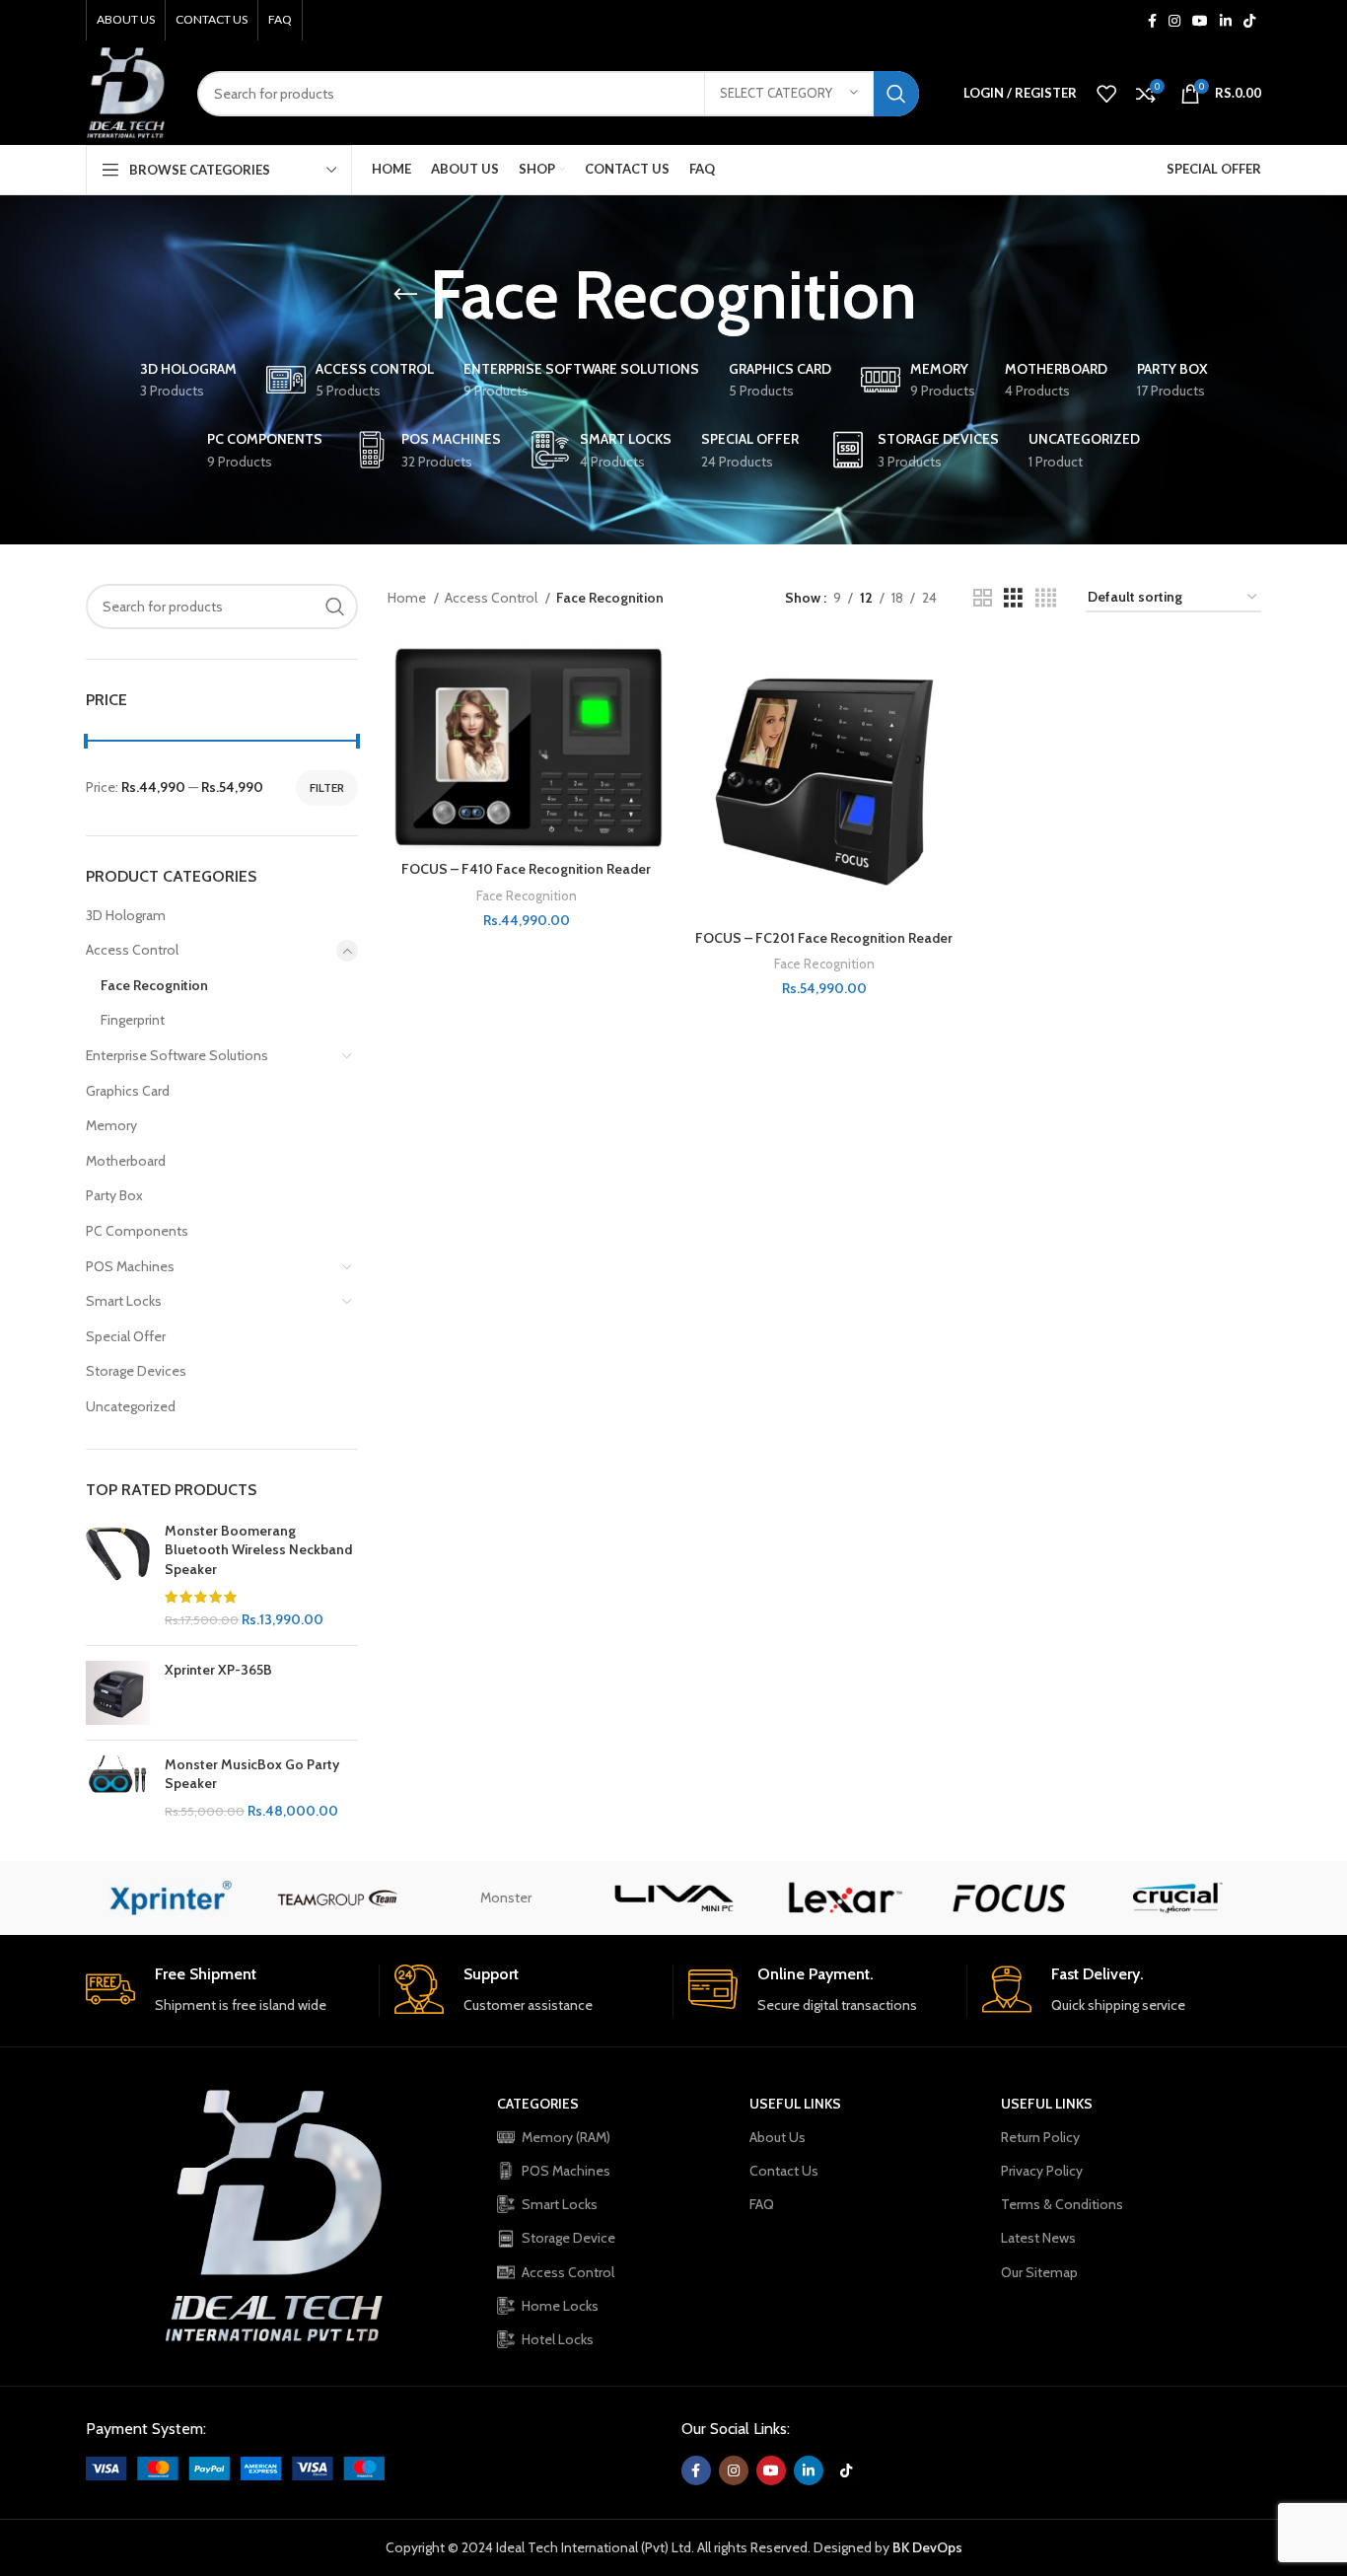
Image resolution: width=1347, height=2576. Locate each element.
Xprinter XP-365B (218, 1670)
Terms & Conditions (1062, 2204)
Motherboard (126, 1161)
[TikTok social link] (1249, 21)
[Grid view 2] (983, 598)
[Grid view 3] (1013, 598)
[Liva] (673, 1898)
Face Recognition (154, 985)
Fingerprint (133, 1020)
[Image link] (235, 2468)
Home (408, 598)
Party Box (114, 1195)
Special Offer (126, 1336)
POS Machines (130, 1266)
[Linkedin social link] (1226, 21)
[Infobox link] (225, 1991)
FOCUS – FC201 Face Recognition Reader (824, 938)
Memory (111, 1125)
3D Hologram (126, 915)
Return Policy (1040, 2137)
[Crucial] (1177, 1898)
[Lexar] (841, 1898)
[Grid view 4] (1046, 598)
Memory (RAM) (566, 2137)
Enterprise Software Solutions (177, 1055)
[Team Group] (337, 1898)
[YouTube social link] (1200, 21)
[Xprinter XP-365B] (118, 1693)
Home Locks (560, 2306)
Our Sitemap (1039, 2272)
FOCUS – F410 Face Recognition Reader (526, 869)
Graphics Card (128, 1091)
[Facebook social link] (1152, 21)
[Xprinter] (170, 1898)
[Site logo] (127, 92)
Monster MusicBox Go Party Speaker (252, 1774)
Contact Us (784, 2171)
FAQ (762, 2204)
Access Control (132, 950)
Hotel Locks (558, 2339)
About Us (778, 2137)
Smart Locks (124, 1301)
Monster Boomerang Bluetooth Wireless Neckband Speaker (258, 1550)
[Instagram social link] (1174, 21)
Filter (327, 787)
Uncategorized (131, 1406)
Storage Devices (136, 1371)
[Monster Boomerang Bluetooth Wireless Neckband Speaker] (118, 1576)
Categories (538, 2104)
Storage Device (568, 2238)
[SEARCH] (896, 94)
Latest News (1038, 2238)
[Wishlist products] (1106, 94)
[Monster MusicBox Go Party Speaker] (118, 1789)
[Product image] (527, 747)
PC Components (137, 1231)
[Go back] (405, 295)
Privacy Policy (1042, 2171)
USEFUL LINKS (795, 2104)
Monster (506, 1897)
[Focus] (1009, 1898)
